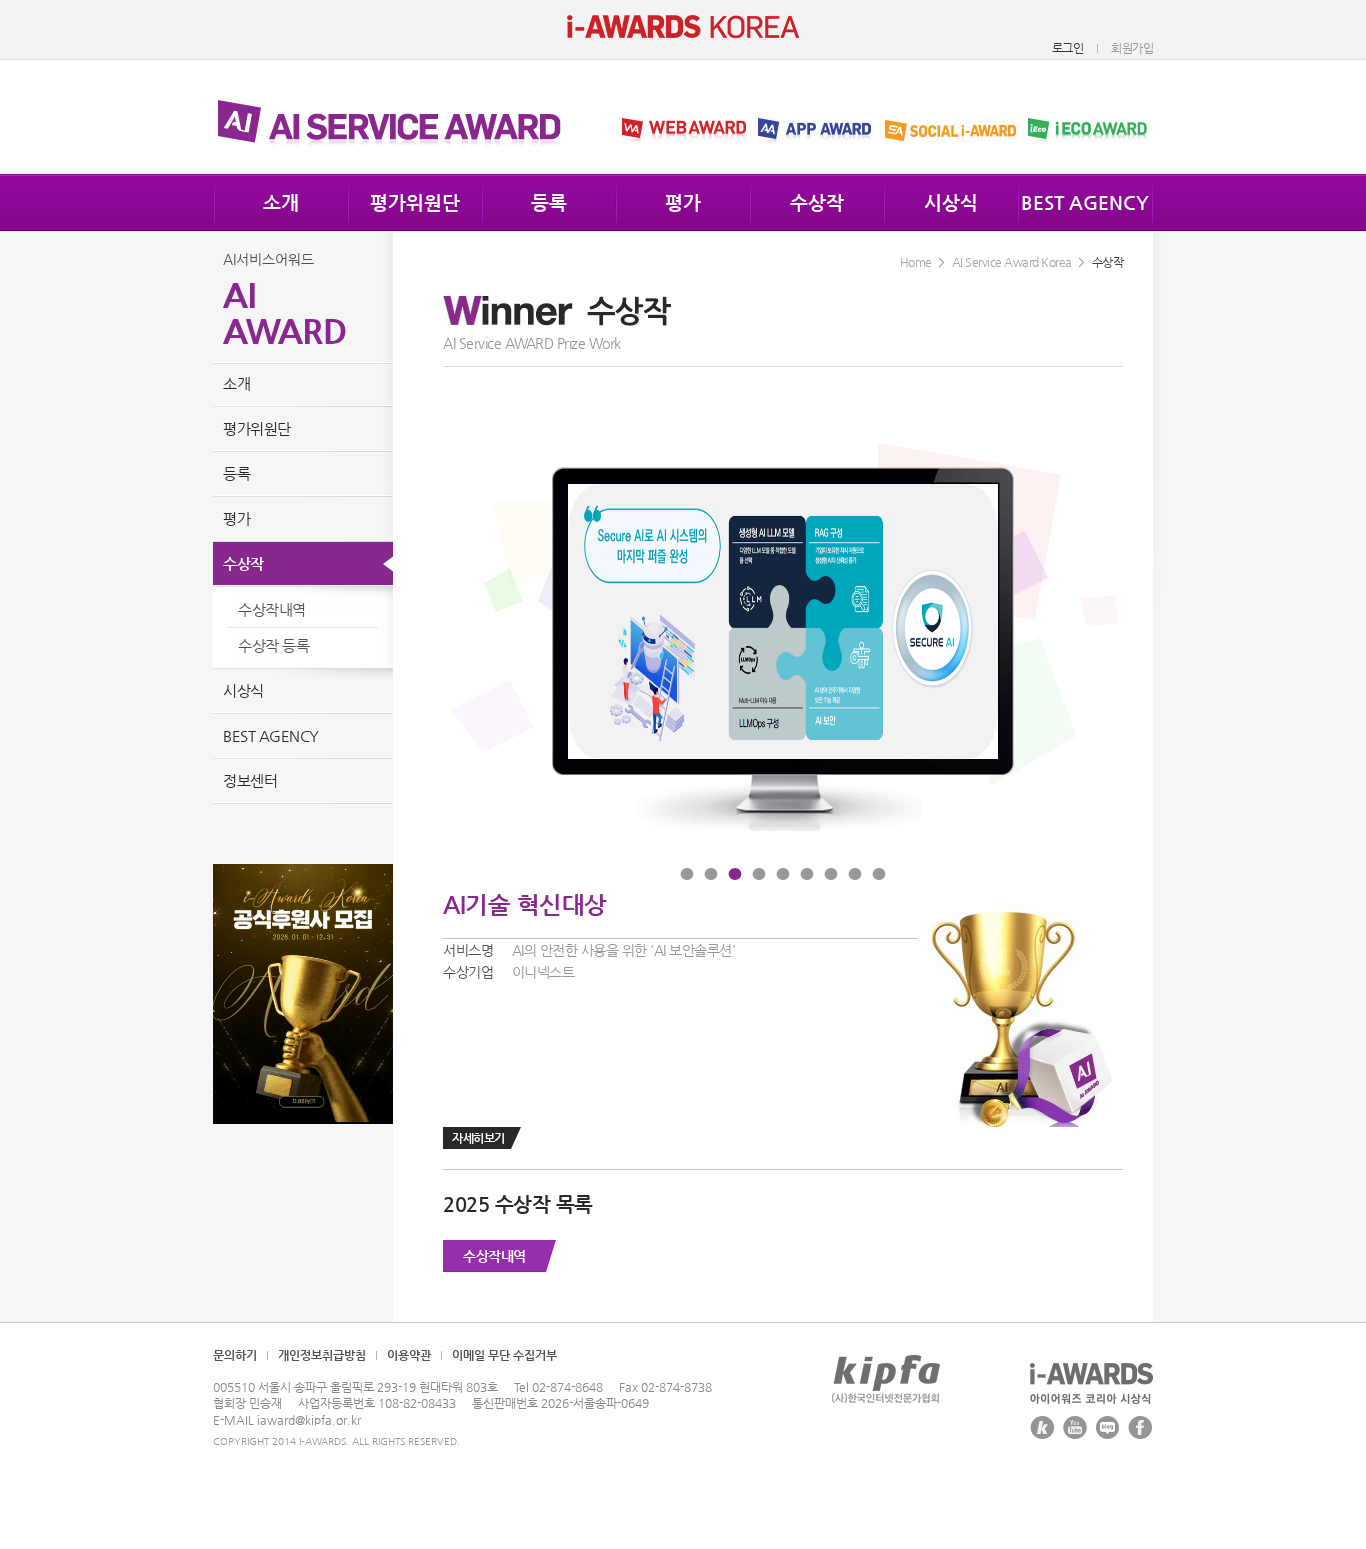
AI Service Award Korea (1012, 262)
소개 (281, 202)
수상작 (817, 202)
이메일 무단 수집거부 (504, 1355)
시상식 (951, 202)
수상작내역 (494, 1256)
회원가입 (1132, 48)
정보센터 (250, 780)
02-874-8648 (567, 1387)
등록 (549, 202)
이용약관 (409, 1355)
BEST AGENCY (1085, 202)
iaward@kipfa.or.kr (309, 1420)
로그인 (1068, 48)
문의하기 (235, 1355)
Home (916, 262)
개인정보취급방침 (322, 1355)
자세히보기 (478, 1138)
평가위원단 (415, 202)
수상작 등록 (273, 645)
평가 (683, 202)
